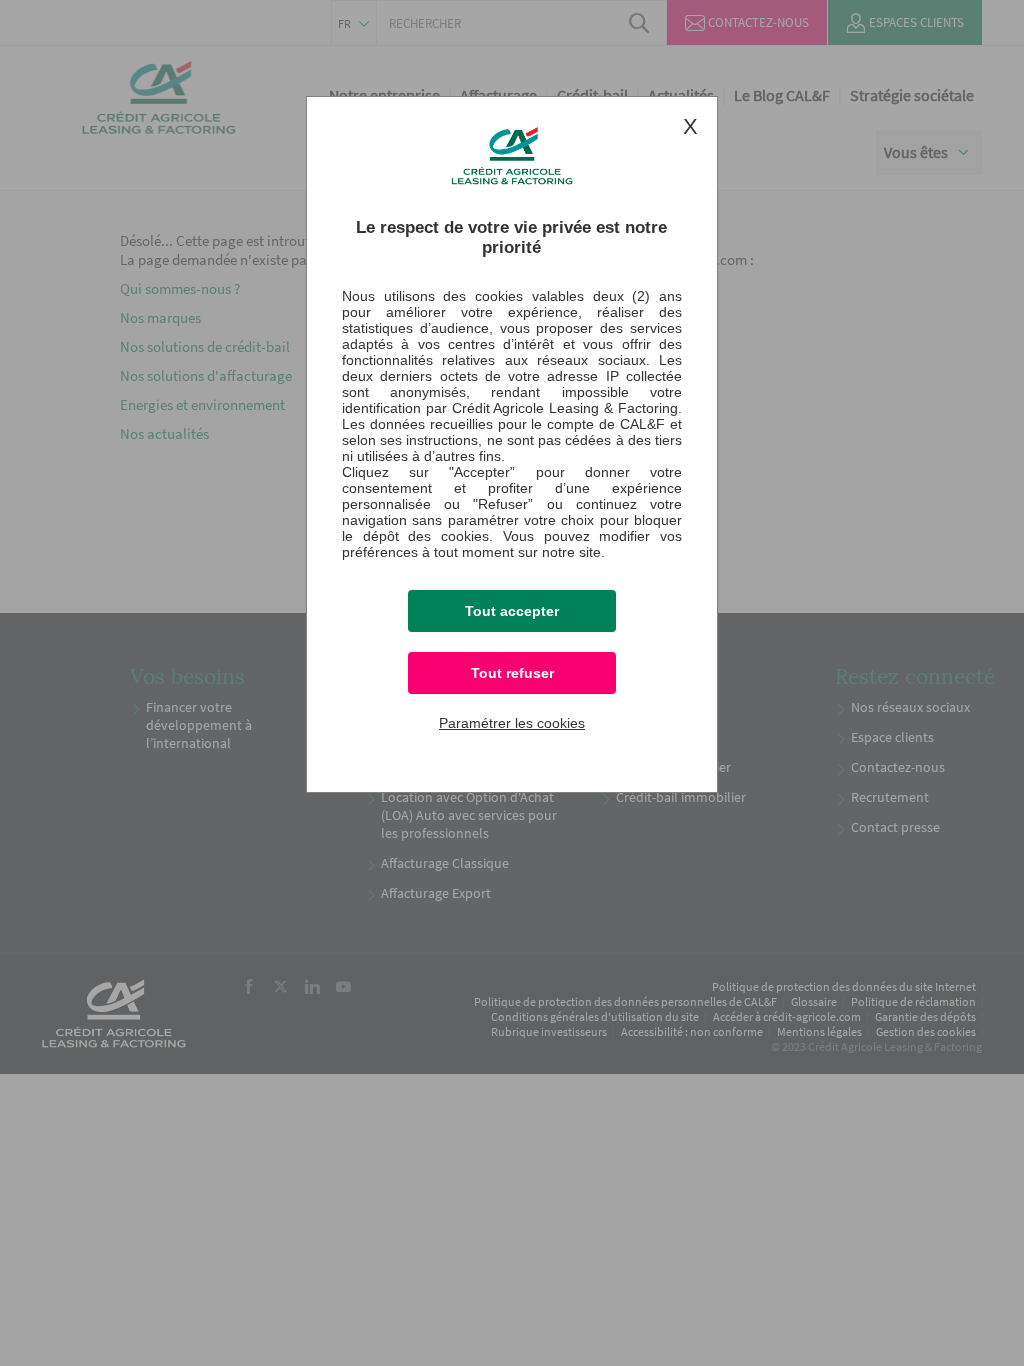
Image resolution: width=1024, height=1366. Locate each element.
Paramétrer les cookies (512, 723)
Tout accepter (512, 611)
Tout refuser (512, 673)
